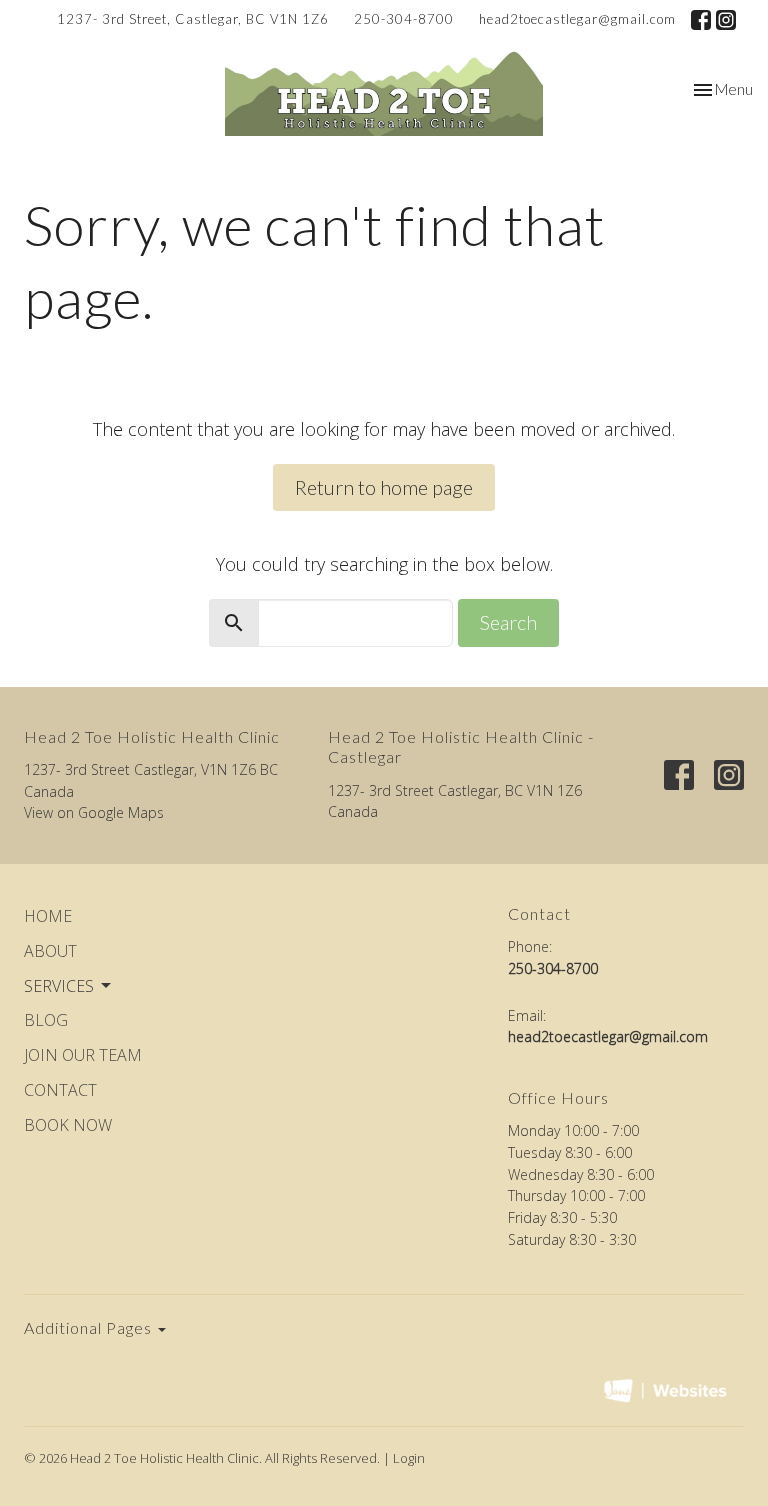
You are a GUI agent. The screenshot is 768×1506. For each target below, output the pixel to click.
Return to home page (384, 487)
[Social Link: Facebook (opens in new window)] (701, 20)
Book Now (68, 1125)
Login (409, 1458)
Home (48, 916)
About (50, 951)
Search (508, 622)
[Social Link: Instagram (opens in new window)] (726, 20)
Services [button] (59, 986)
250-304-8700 (404, 19)
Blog (46, 1020)
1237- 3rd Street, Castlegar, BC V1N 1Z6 (193, 19)
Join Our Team (83, 1055)
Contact (60, 1090)
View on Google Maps (94, 812)
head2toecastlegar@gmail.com (577, 19)
